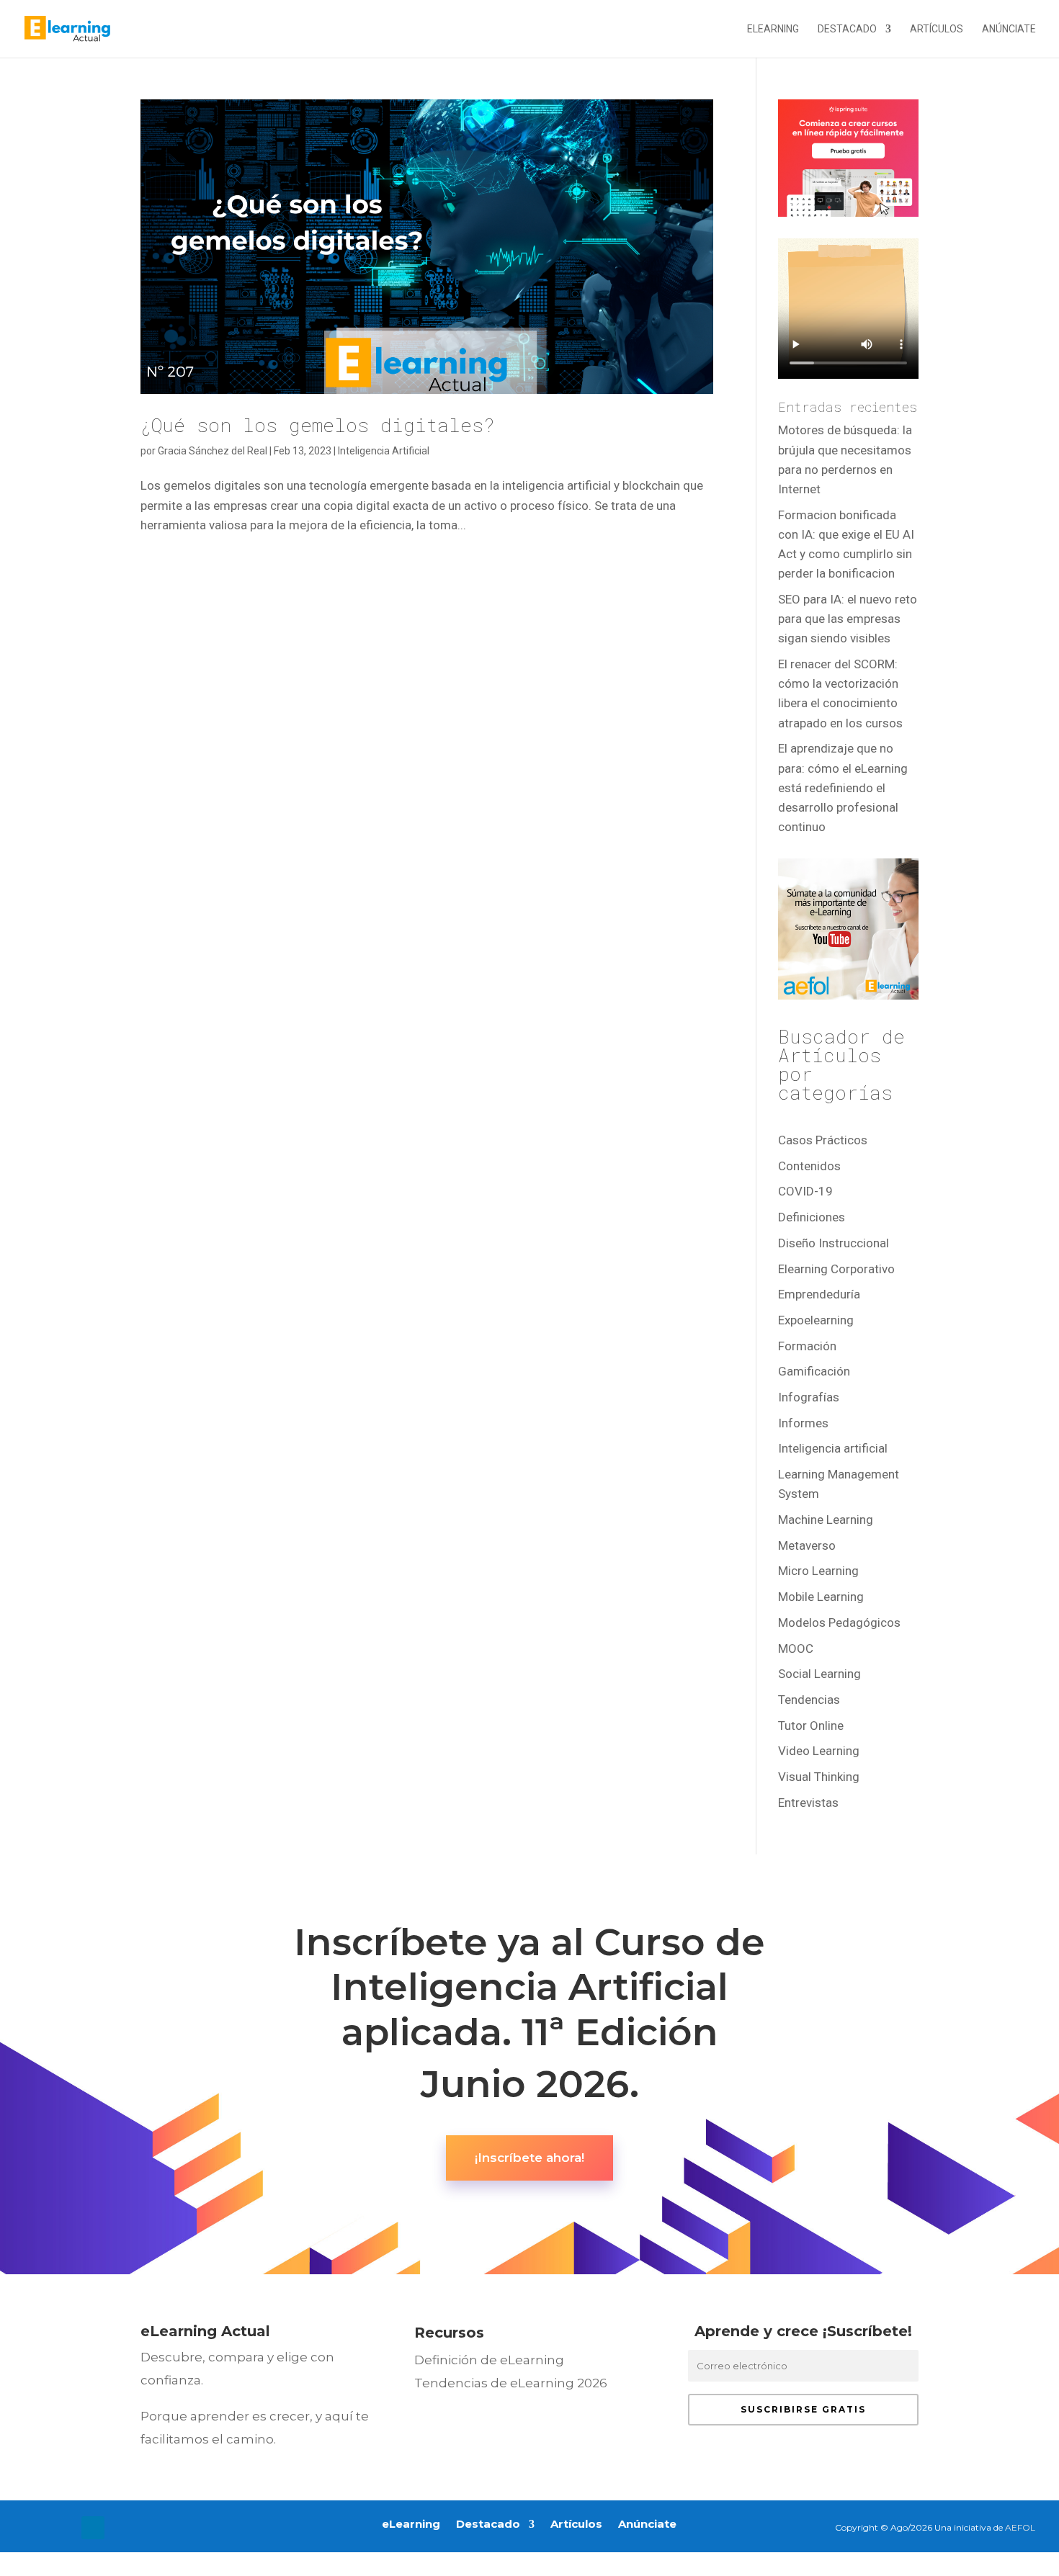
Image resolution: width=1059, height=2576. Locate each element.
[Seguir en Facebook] (35, 2528)
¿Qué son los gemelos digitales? (318, 425)
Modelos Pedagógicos (839, 1623)
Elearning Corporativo (836, 1269)
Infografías (809, 1397)
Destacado (847, 29)
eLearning (773, 29)
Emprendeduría (819, 1294)
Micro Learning (818, 1571)
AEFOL (1020, 2527)
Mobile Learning (821, 1597)
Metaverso (807, 1545)
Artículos (937, 29)
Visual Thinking (819, 1777)
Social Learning (819, 1674)
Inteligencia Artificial (384, 451)
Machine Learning (826, 1520)
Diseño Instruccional (834, 1243)
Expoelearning (816, 1320)
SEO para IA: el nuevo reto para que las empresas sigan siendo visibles (848, 619)
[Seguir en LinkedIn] (93, 2528)
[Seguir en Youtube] (122, 2528)
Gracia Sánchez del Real (213, 451)
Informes (803, 1423)
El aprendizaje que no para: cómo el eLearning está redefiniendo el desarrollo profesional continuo (843, 787)
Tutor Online (811, 1725)
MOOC (796, 1648)
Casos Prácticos (823, 1140)
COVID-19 (805, 1191)
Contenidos (809, 1166)
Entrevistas (808, 1803)
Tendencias (809, 1700)
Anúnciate (1009, 29)
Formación (807, 1346)
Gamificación (814, 1371)
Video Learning (819, 1751)
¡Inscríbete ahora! (529, 2158)
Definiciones (812, 1217)
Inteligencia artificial (833, 1448)
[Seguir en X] (64, 2528)
